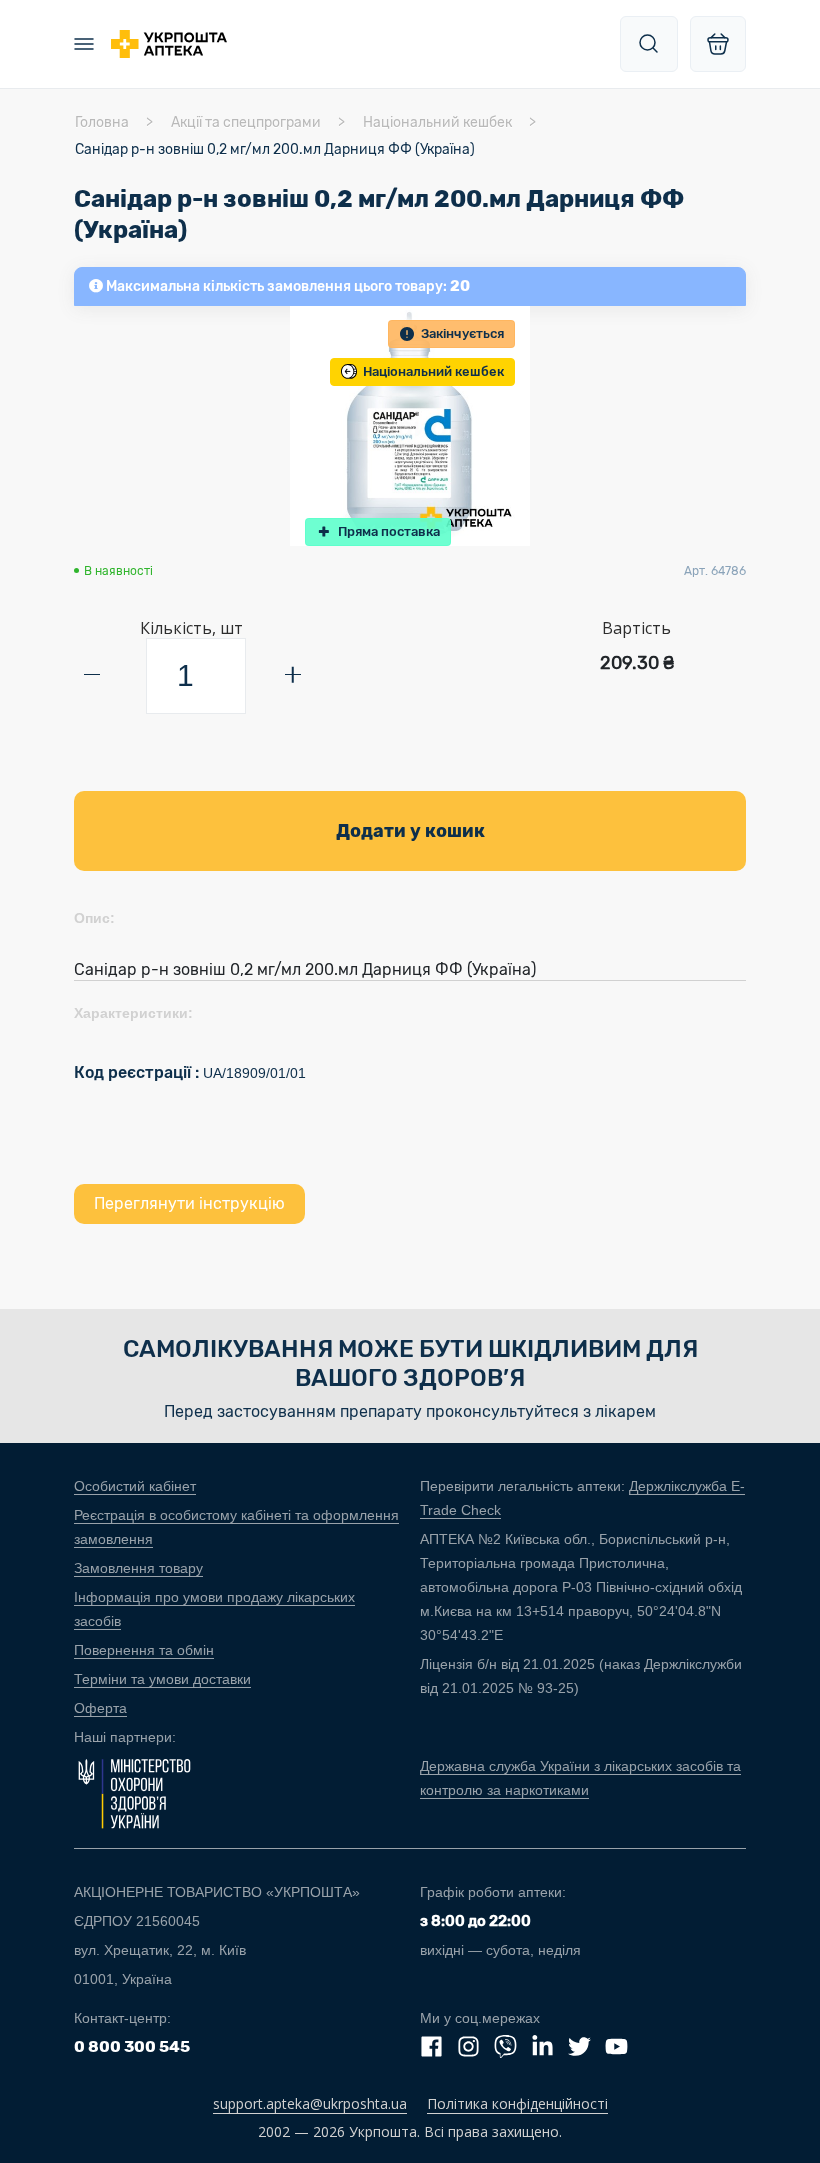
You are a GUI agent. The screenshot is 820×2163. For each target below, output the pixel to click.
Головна (102, 122)
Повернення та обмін (144, 1650)
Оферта (100, 1708)
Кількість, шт (191, 628)
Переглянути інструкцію (189, 1203)
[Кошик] (718, 44)
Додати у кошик (410, 831)
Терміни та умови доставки (162, 1679)
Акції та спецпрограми (246, 122)
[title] (649, 44)
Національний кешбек (437, 122)
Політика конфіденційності (517, 2103)
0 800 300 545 (132, 2046)
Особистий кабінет (135, 1486)
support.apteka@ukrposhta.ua (310, 2103)
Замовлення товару (138, 1568)
